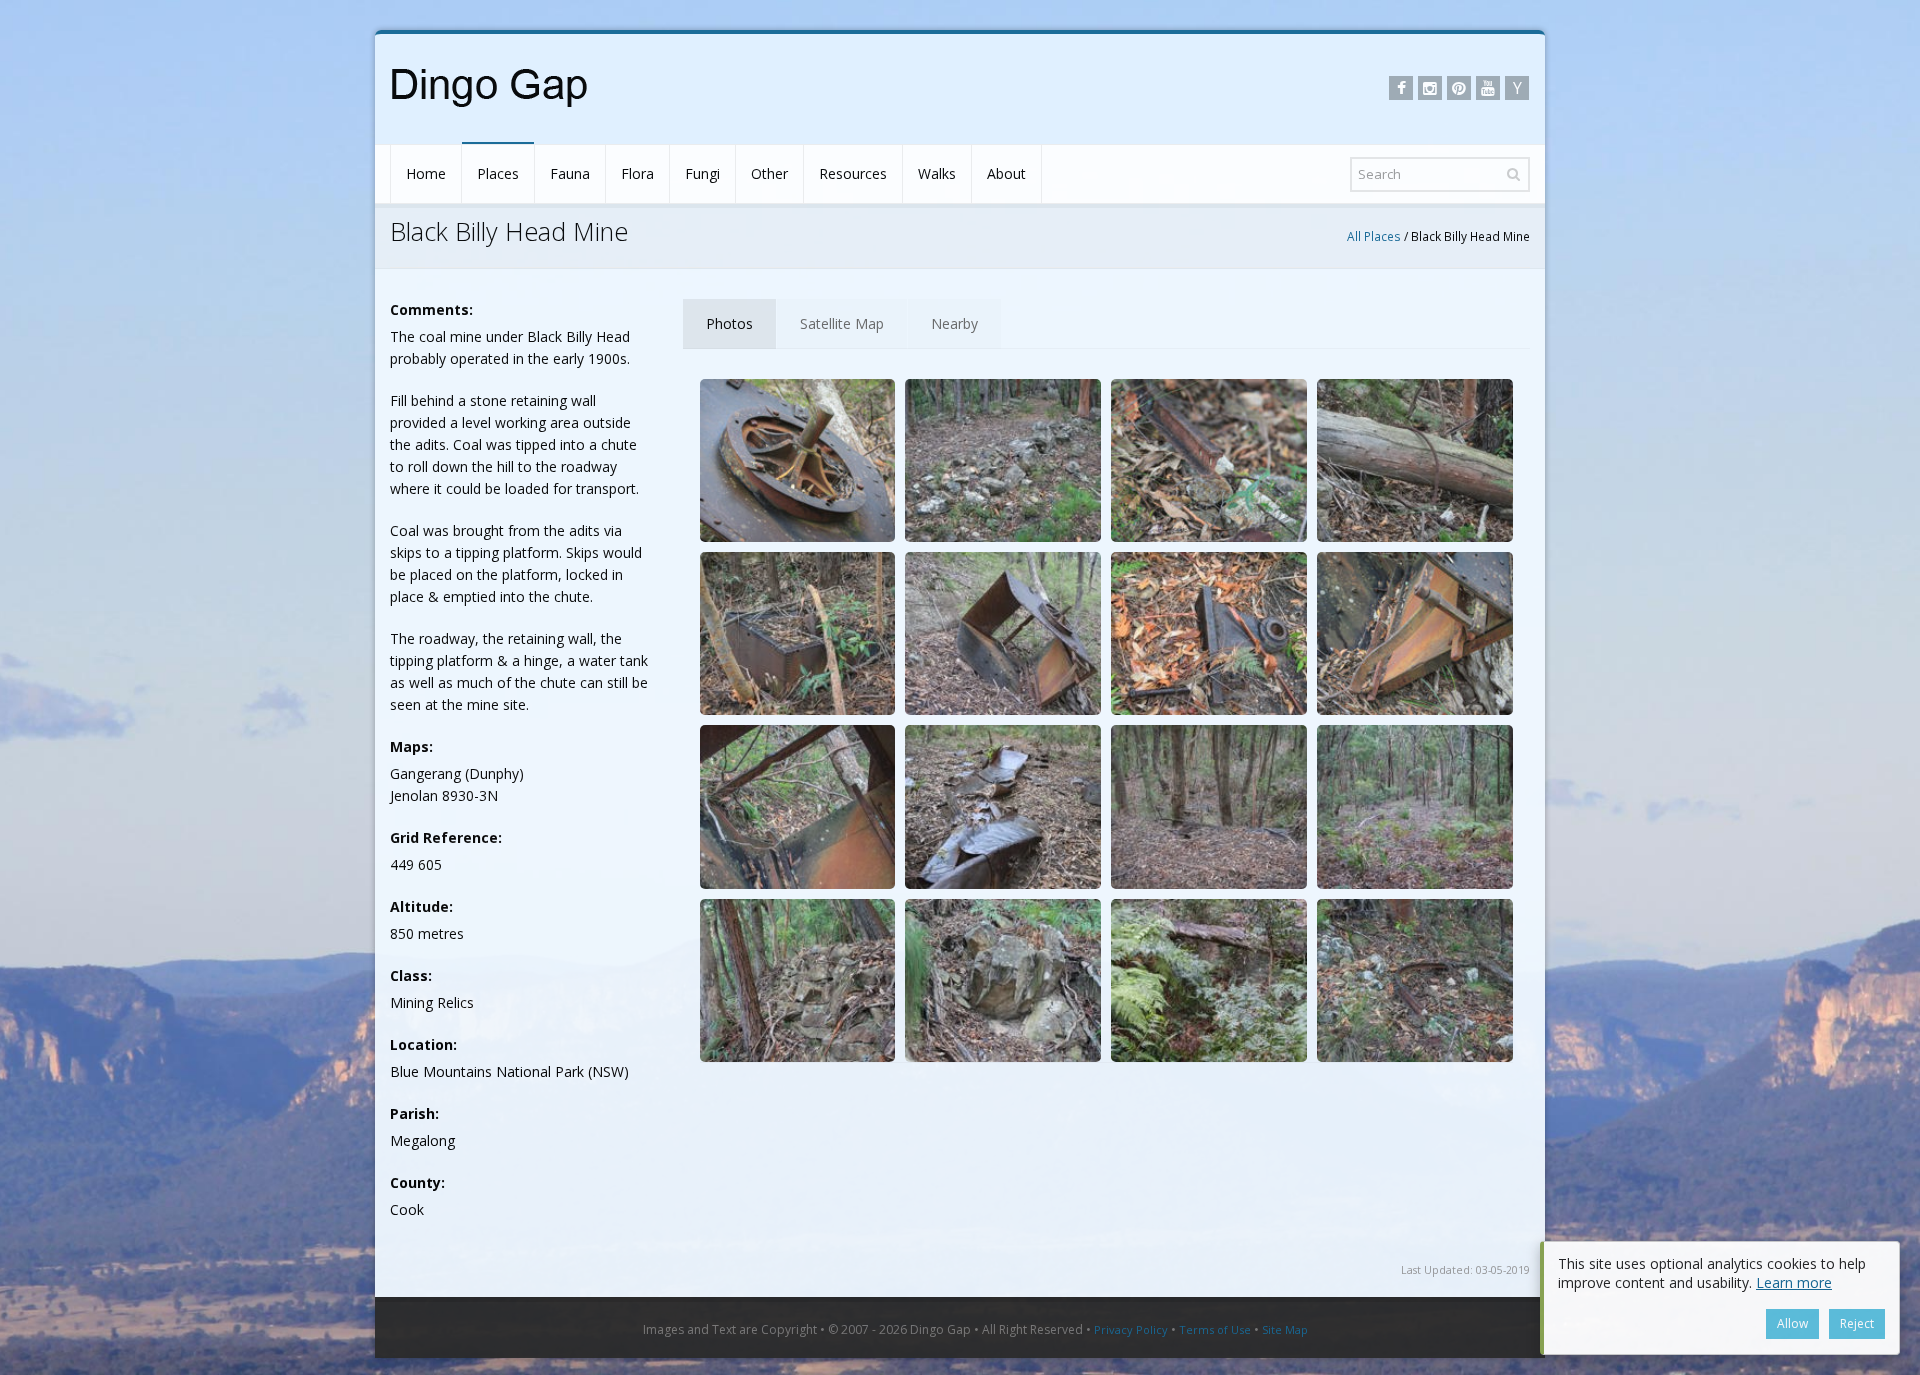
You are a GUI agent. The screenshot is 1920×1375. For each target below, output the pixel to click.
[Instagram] (1430, 88)
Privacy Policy (1131, 1329)
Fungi (702, 173)
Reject (1857, 1323)
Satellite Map (842, 323)
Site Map (1285, 1329)
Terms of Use (1215, 1329)
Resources (853, 173)
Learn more (1794, 1282)
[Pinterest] (1459, 88)
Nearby (954, 323)
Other (769, 173)
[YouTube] (1488, 88)
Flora (637, 173)
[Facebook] (1401, 88)
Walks (937, 173)
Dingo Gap (940, 1329)
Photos (729, 323)
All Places (1374, 236)
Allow (1792, 1323)
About (1006, 173)
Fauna (570, 173)
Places (498, 173)
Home (426, 173)
